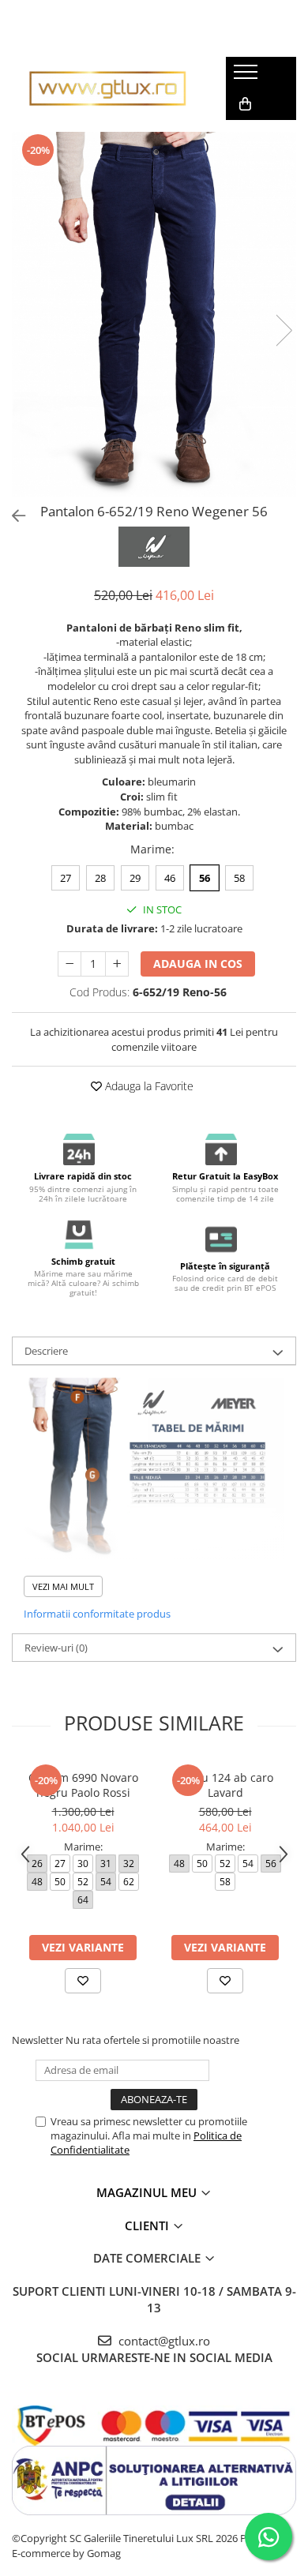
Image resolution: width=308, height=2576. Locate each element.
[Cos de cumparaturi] (245, 104)
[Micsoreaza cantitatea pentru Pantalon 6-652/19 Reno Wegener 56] (69, 964)
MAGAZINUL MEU (148, 2192)
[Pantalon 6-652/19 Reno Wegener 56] (154, 314)
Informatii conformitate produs (97, 1614)
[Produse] (248, 77)
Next (284, 330)
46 (170, 878)
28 (100, 878)
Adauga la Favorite (148, 1086)
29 (135, 878)
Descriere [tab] (46, 1351)
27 (66, 878)
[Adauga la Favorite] (83, 1981)
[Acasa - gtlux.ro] (107, 88)
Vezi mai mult (63, 1586)
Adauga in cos (198, 964)
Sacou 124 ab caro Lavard (225, 1785)
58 (239, 878)
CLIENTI (148, 2225)
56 (205, 878)
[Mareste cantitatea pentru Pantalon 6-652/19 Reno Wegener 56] (117, 964)
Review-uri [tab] (56, 1648)
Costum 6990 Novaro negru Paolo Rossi (83, 1785)
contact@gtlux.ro (163, 2341)
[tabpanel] (154, 314)
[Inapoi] (12, 516)
